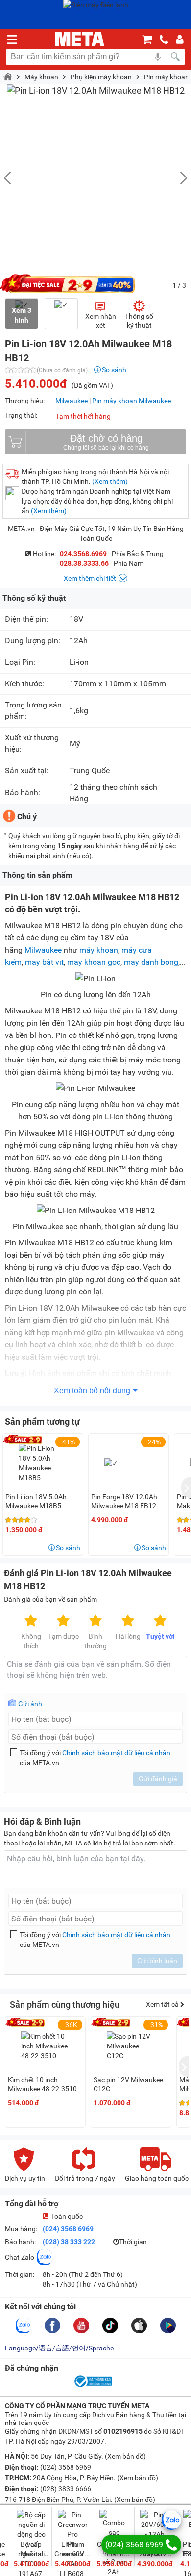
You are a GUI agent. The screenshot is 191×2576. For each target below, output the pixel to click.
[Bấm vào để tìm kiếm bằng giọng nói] (158, 57)
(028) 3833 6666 (65, 2489)
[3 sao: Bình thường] (95, 1621)
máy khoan (99, 950)
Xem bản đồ (125, 2456)
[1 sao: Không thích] (31, 1621)
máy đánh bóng (151, 962)
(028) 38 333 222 (69, 2242)
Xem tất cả (163, 2004)
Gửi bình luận (157, 1961)
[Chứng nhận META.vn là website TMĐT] (93, 2386)
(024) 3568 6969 (68, 2229)
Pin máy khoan (167, 77)
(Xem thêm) (110, 481)
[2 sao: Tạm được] (63, 1621)
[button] (179, 178)
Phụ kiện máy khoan (101, 77)
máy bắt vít (44, 962)
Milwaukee (72, 401)
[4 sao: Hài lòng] (128, 1621)
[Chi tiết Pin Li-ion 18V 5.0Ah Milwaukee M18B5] (43, 1463)
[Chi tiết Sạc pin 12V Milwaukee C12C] (131, 2046)
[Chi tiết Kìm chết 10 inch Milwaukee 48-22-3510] (46, 2046)
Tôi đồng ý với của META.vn (95, 1758)
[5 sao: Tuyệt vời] (160, 1621)
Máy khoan (41, 77)
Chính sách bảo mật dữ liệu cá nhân (116, 1753)
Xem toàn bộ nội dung (92, 1391)
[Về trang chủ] (80, 39)
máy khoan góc (94, 962)
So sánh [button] (68, 1548)
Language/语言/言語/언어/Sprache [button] (59, 2348)
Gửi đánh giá (158, 1779)
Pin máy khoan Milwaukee (131, 401)
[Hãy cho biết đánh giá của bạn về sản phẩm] (95, 1675)
